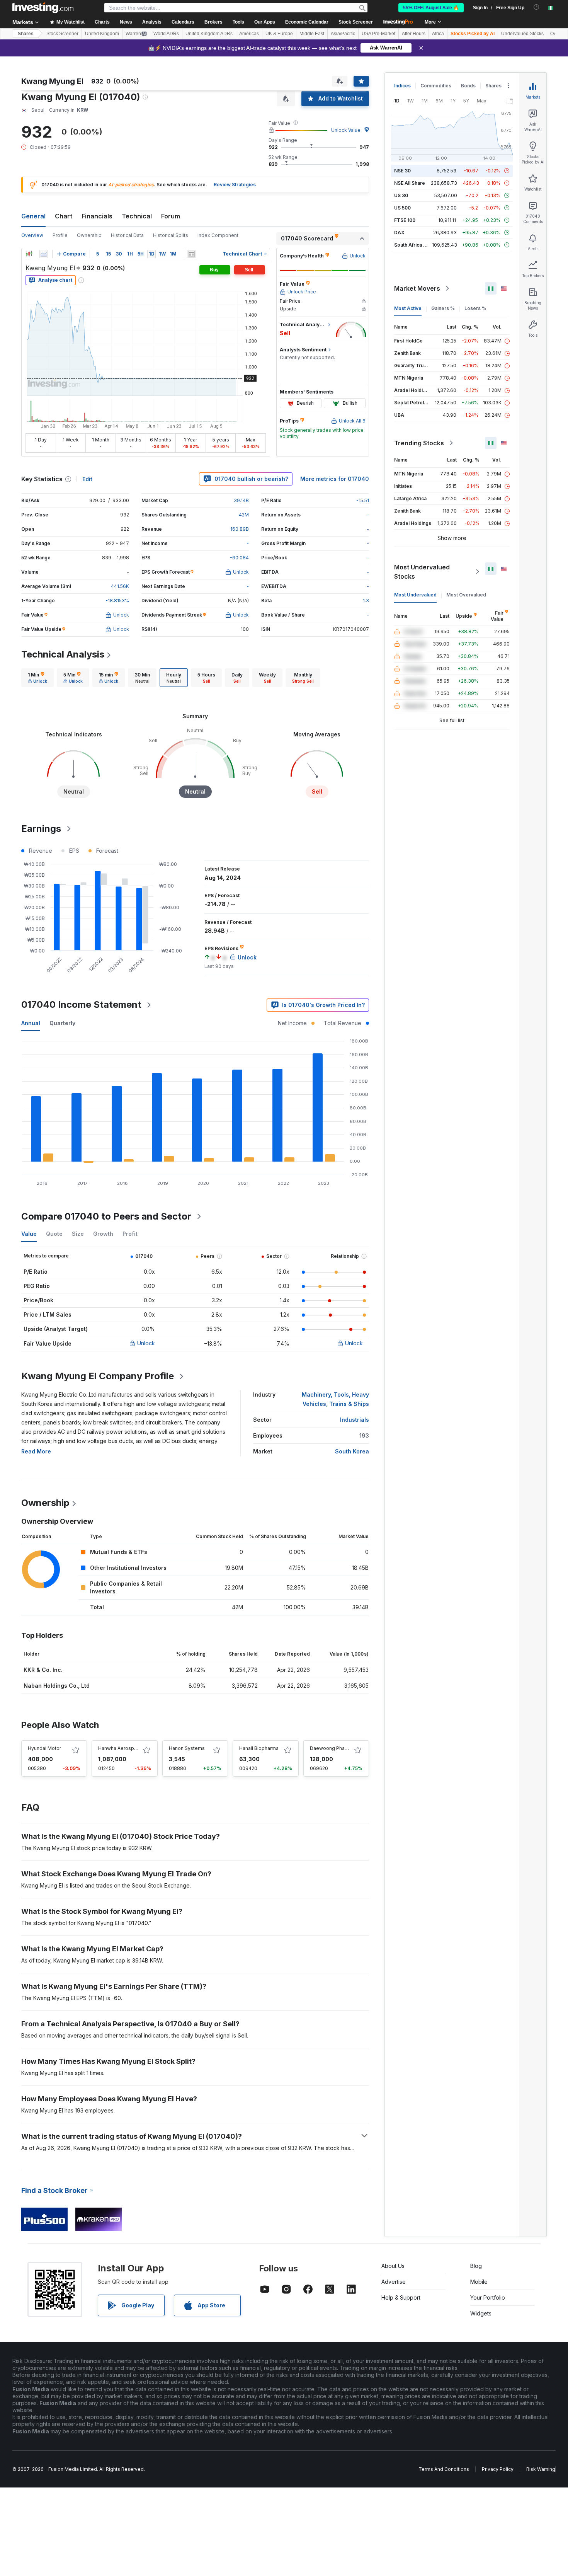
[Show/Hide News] (191, 254)
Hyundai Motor (44, 1748)
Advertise (394, 2282)
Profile (60, 235)
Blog (476, 2266)
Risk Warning (541, 2469)
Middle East (312, 34)
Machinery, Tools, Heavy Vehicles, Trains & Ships (335, 1399)
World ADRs (166, 34)
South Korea (352, 1451)
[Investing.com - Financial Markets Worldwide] (43, 8)
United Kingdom (102, 34)
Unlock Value (346, 130)
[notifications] (537, 7)
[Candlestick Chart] (29, 254)
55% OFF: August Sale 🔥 (431, 8)
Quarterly (62, 1023)
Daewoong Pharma (332, 1748)
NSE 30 (402, 171)
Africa (438, 34)
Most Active (408, 308)
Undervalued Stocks (522, 34)
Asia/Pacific (343, 34)
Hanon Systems (187, 1748)
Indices (402, 86)
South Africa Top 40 (417, 245)
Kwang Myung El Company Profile (98, 1376)
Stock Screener (356, 22)
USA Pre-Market (378, 34)
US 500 (402, 208)
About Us (393, 2266)
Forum (171, 216)
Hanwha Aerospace (120, 1748)
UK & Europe (279, 34)
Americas (249, 34)
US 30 (401, 195)
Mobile (479, 2282)
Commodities (436, 86)
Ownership (89, 235)
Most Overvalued (466, 595)
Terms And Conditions (444, 2469)
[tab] (37, 678)
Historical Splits (171, 235)
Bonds (468, 86)
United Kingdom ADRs (209, 34)
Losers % (475, 308)
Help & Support (401, 2297)
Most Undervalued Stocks (422, 572)
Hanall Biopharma (259, 1748)
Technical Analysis (63, 654)
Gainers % (443, 308)
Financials (97, 216)
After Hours (414, 34)
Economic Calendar (307, 22)
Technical (137, 216)
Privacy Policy (498, 2469)
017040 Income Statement (81, 1004)
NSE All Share (410, 183)
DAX (399, 233)
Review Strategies (235, 185)
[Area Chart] (44, 254)
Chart (64, 216)
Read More (36, 1451)
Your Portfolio (488, 2297)
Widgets (481, 2313)
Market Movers (417, 288)
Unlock (146, 1343)
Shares (26, 34)
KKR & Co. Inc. (43, 1670)
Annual (31, 1023)
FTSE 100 (405, 220)
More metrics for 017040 (335, 479)
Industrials (355, 1420)
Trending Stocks (419, 443)
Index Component (218, 235)
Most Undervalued (415, 595)
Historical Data (127, 235)
